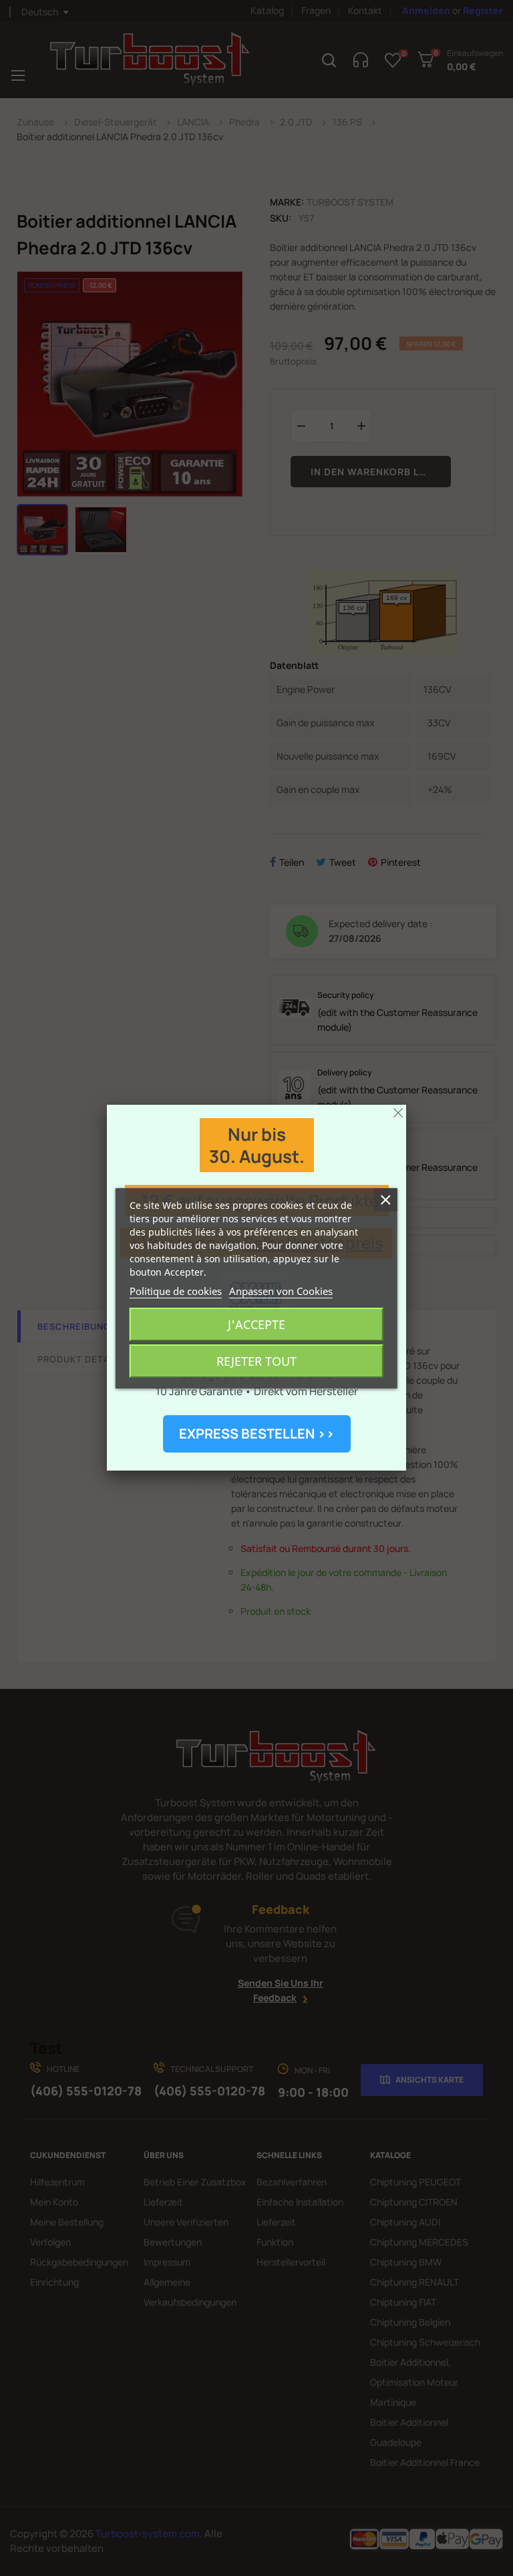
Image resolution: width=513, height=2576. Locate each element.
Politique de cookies (176, 1291)
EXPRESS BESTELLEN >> (257, 1434)
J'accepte (256, 1324)
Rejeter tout (256, 1361)
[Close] (398, 1113)
